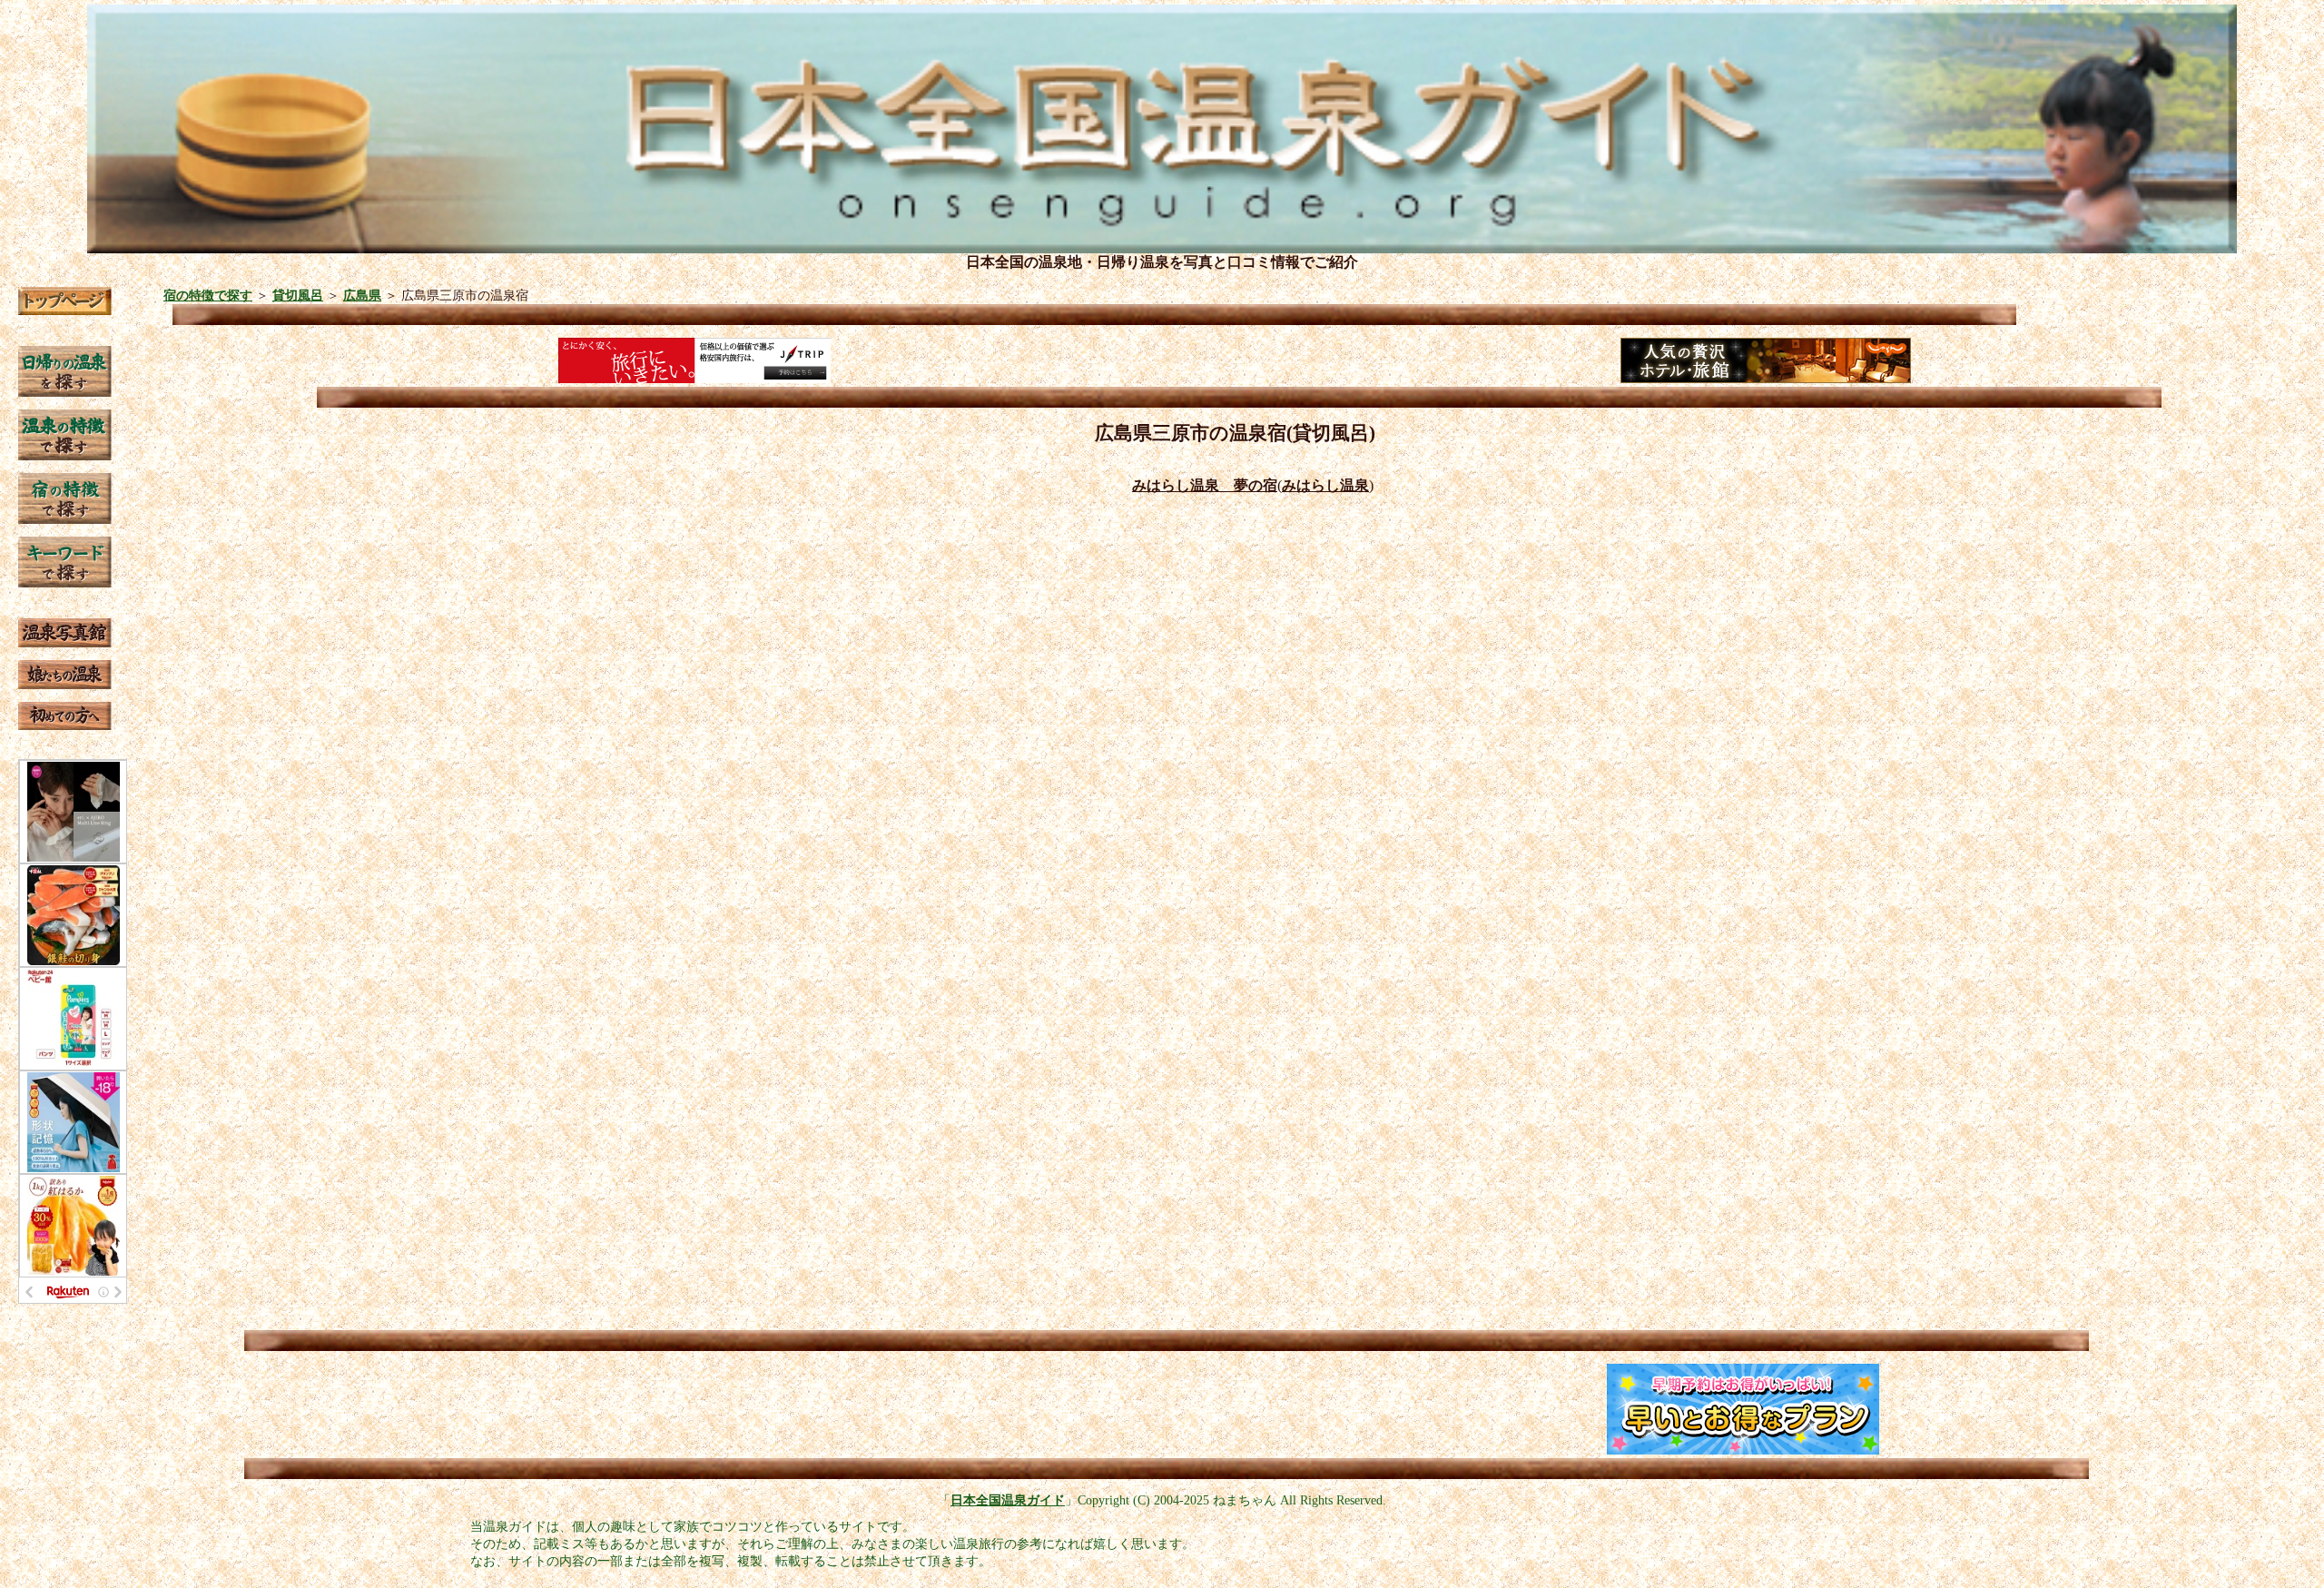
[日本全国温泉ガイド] (65, 310)
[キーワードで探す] (65, 582)
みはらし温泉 (1325, 485)
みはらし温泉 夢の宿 (1205, 485)
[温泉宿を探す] (65, 519)
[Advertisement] (590, 1409)
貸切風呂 (298, 295)
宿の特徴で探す (208, 295)
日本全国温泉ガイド (1008, 1500)
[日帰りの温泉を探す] (65, 392)
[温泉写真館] (65, 642)
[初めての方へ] (65, 725)
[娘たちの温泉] (65, 684)
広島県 (362, 295)
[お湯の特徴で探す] (65, 455)
